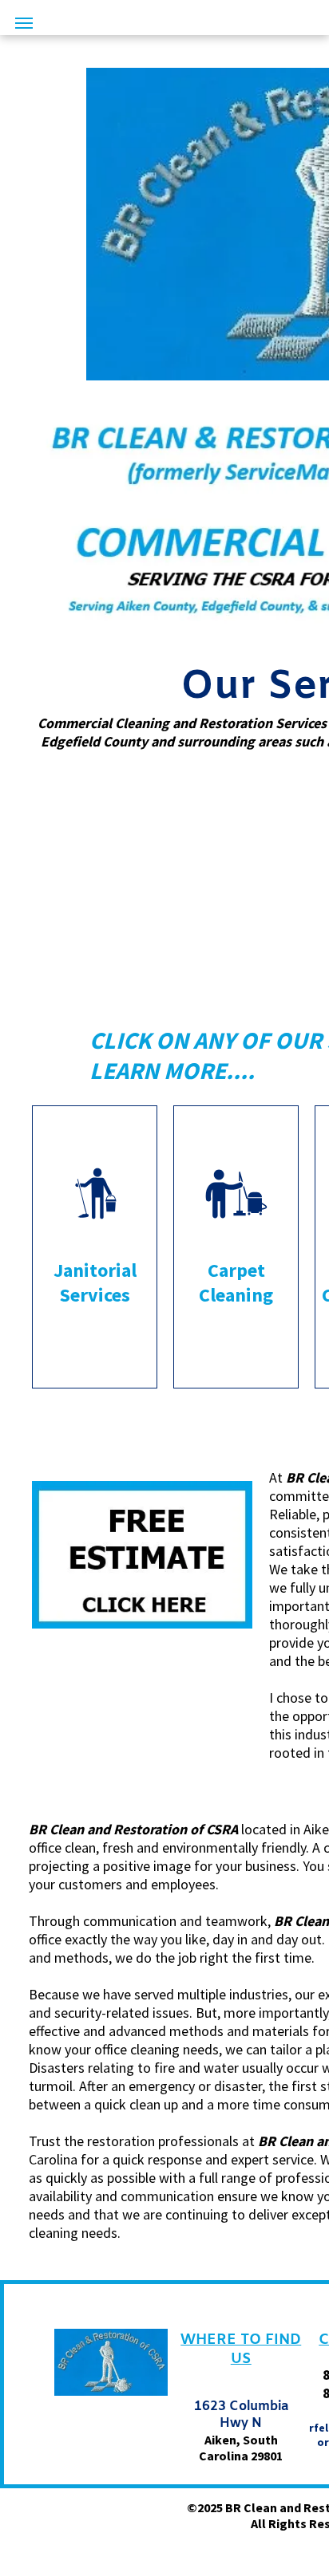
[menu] (24, 23)
